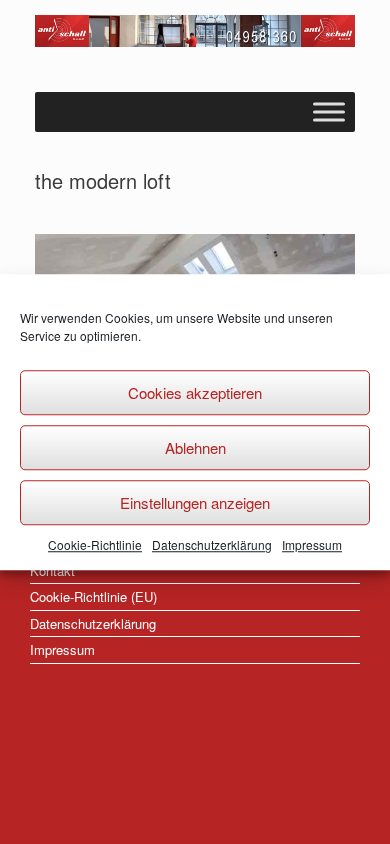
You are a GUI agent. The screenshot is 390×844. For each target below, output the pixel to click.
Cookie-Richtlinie (95, 544)
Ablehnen (195, 447)
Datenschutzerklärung (212, 544)
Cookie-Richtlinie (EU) (93, 596)
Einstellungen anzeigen (195, 502)
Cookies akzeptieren (195, 392)
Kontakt (52, 570)
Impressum (312, 544)
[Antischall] (195, 31)
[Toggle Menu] (329, 111)
